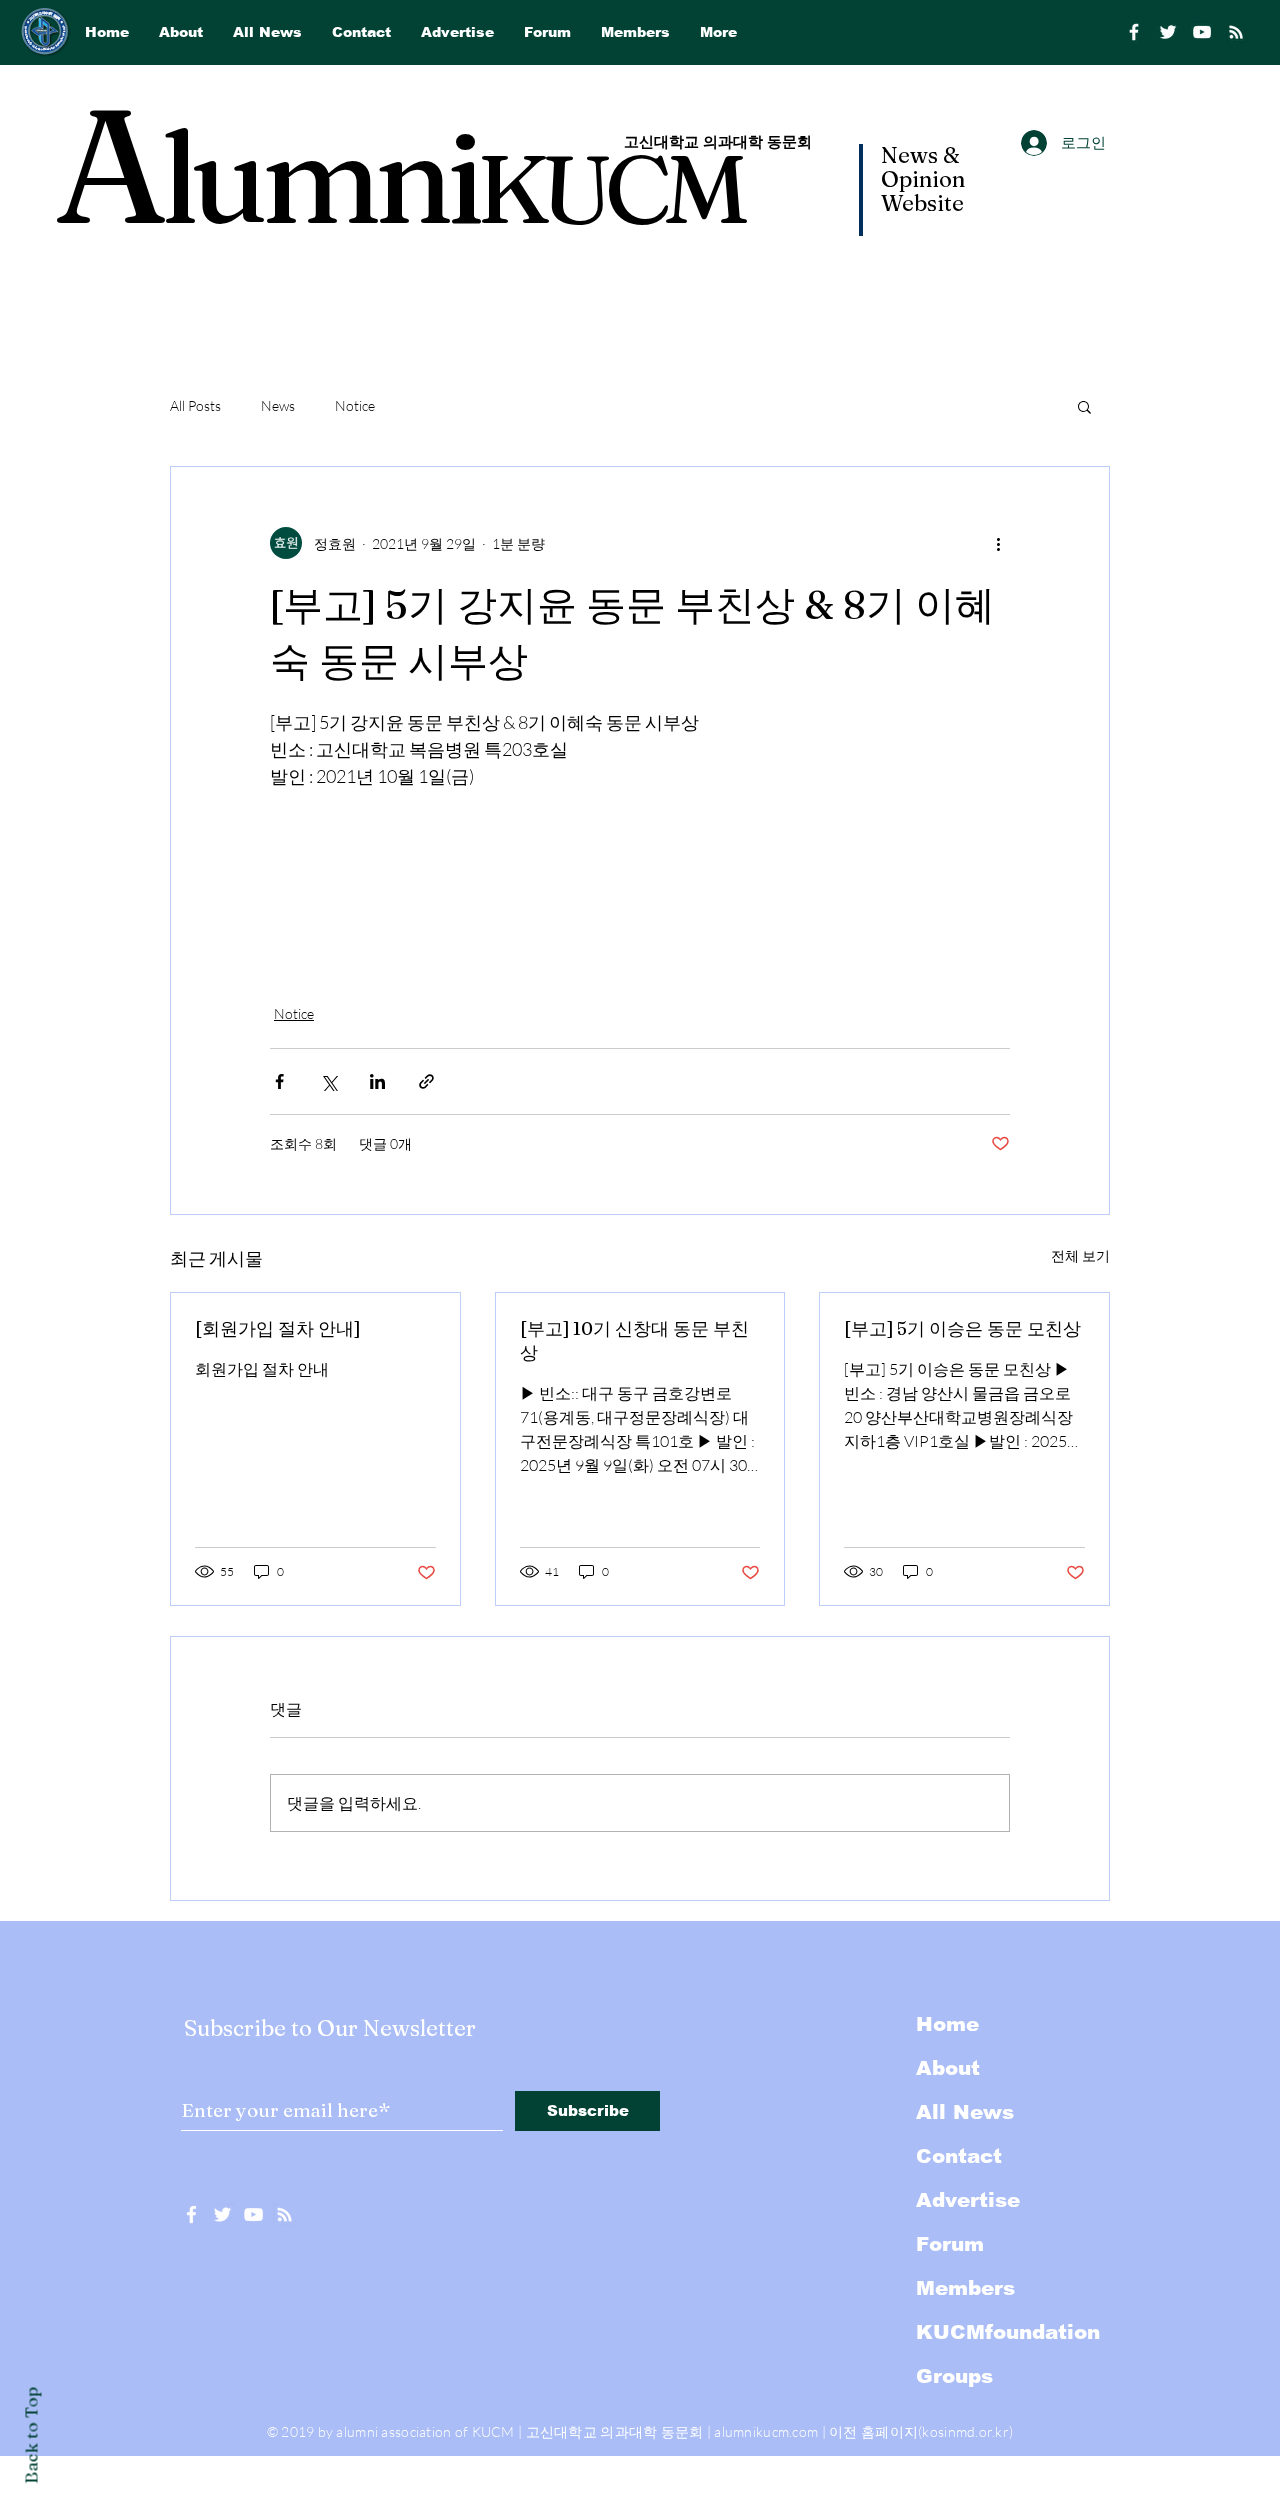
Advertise (968, 2200)
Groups (954, 2376)
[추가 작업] (998, 543)
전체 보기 (1080, 1255)
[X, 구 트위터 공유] (328, 1081)
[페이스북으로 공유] (279, 1081)
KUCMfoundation (1008, 2332)
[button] (1084, 406)
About (948, 2068)
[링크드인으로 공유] (377, 1081)
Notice (355, 405)
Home (947, 2024)
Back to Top (31, 2435)
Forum (950, 2244)
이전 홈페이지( (875, 2431)
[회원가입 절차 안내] (277, 1328)
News (278, 405)
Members (965, 2288)
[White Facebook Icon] (191, 2214)
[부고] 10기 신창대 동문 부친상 (634, 1340)
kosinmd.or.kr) (967, 2431)
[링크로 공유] (426, 1081)
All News (965, 2112)
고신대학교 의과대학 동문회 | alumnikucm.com (672, 2431)
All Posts (195, 405)
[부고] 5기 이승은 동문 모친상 (962, 1328)
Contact (959, 2156)
